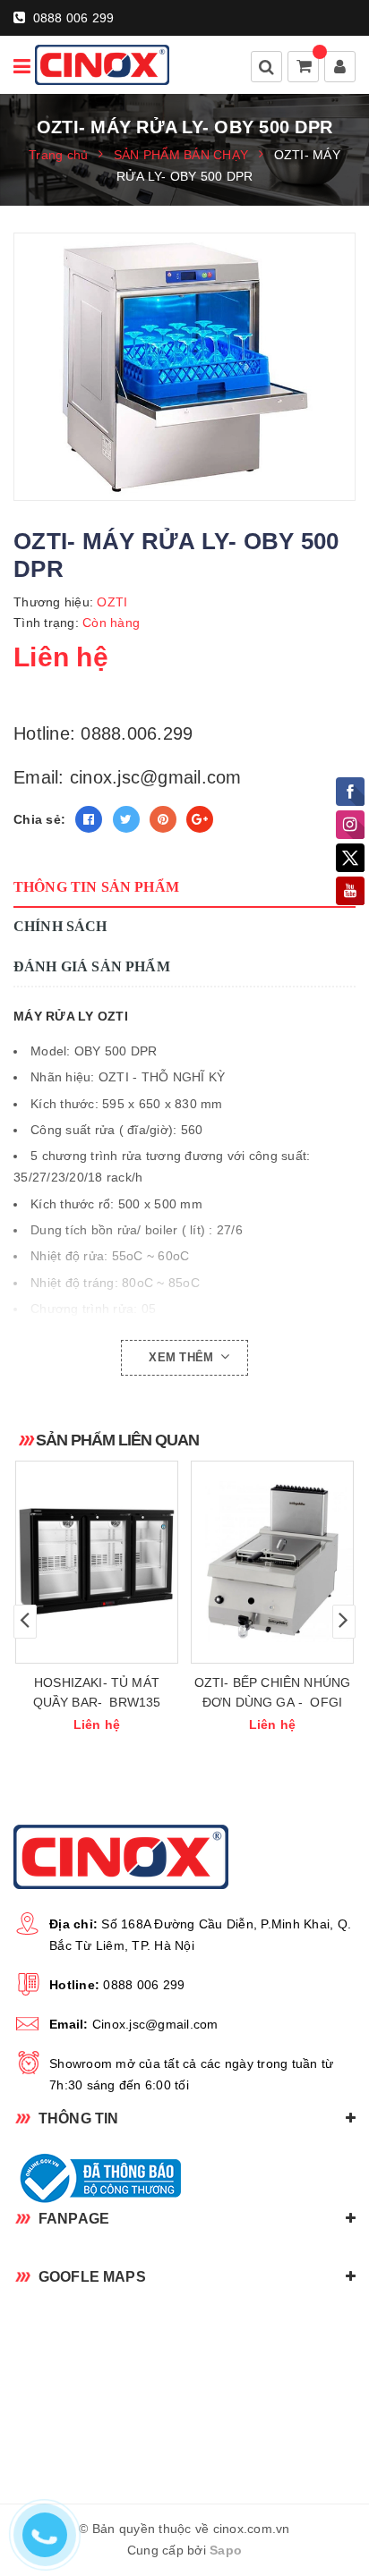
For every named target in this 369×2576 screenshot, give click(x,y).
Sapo (226, 2550)
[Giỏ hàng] (305, 68)
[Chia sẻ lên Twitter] (126, 819)
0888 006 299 (71, 18)
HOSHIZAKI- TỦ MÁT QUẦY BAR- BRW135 (97, 1692)
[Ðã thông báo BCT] (184, 2178)
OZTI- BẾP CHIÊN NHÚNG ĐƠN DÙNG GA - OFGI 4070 (272, 1702)
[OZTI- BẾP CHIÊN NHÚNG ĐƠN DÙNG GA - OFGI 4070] (272, 1562)
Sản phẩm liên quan (117, 1440)
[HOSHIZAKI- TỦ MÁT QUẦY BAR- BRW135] (97, 1562)
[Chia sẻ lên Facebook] (89, 819)
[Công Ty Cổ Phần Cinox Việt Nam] (102, 65)
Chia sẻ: (39, 819)
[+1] (200, 819)
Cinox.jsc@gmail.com (155, 2024)
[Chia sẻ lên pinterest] (163, 819)
